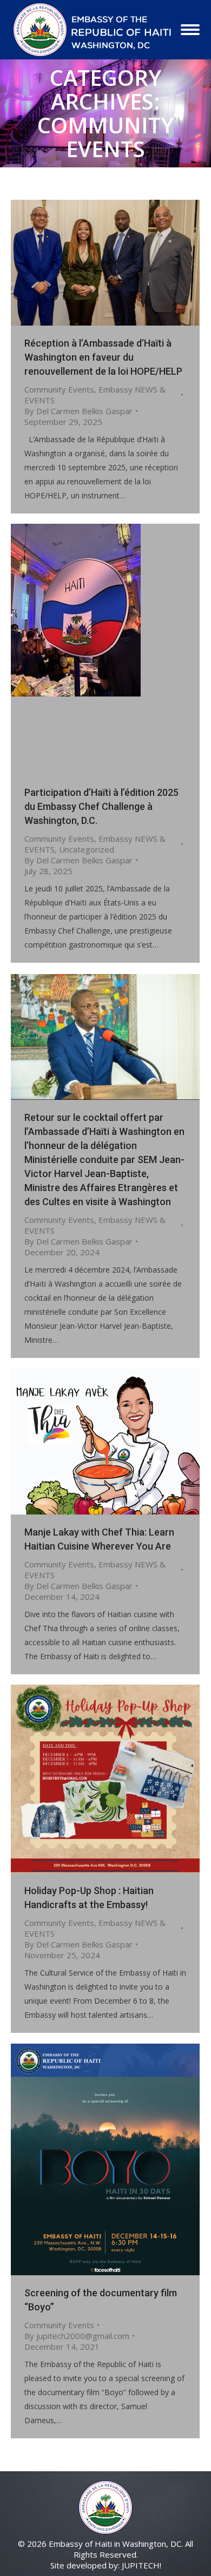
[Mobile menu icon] (190, 30)
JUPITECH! (141, 2565)
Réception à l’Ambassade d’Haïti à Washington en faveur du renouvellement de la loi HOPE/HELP (103, 357)
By (78, 411)
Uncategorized (87, 849)
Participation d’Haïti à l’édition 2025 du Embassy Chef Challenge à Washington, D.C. (101, 806)
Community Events (59, 389)
